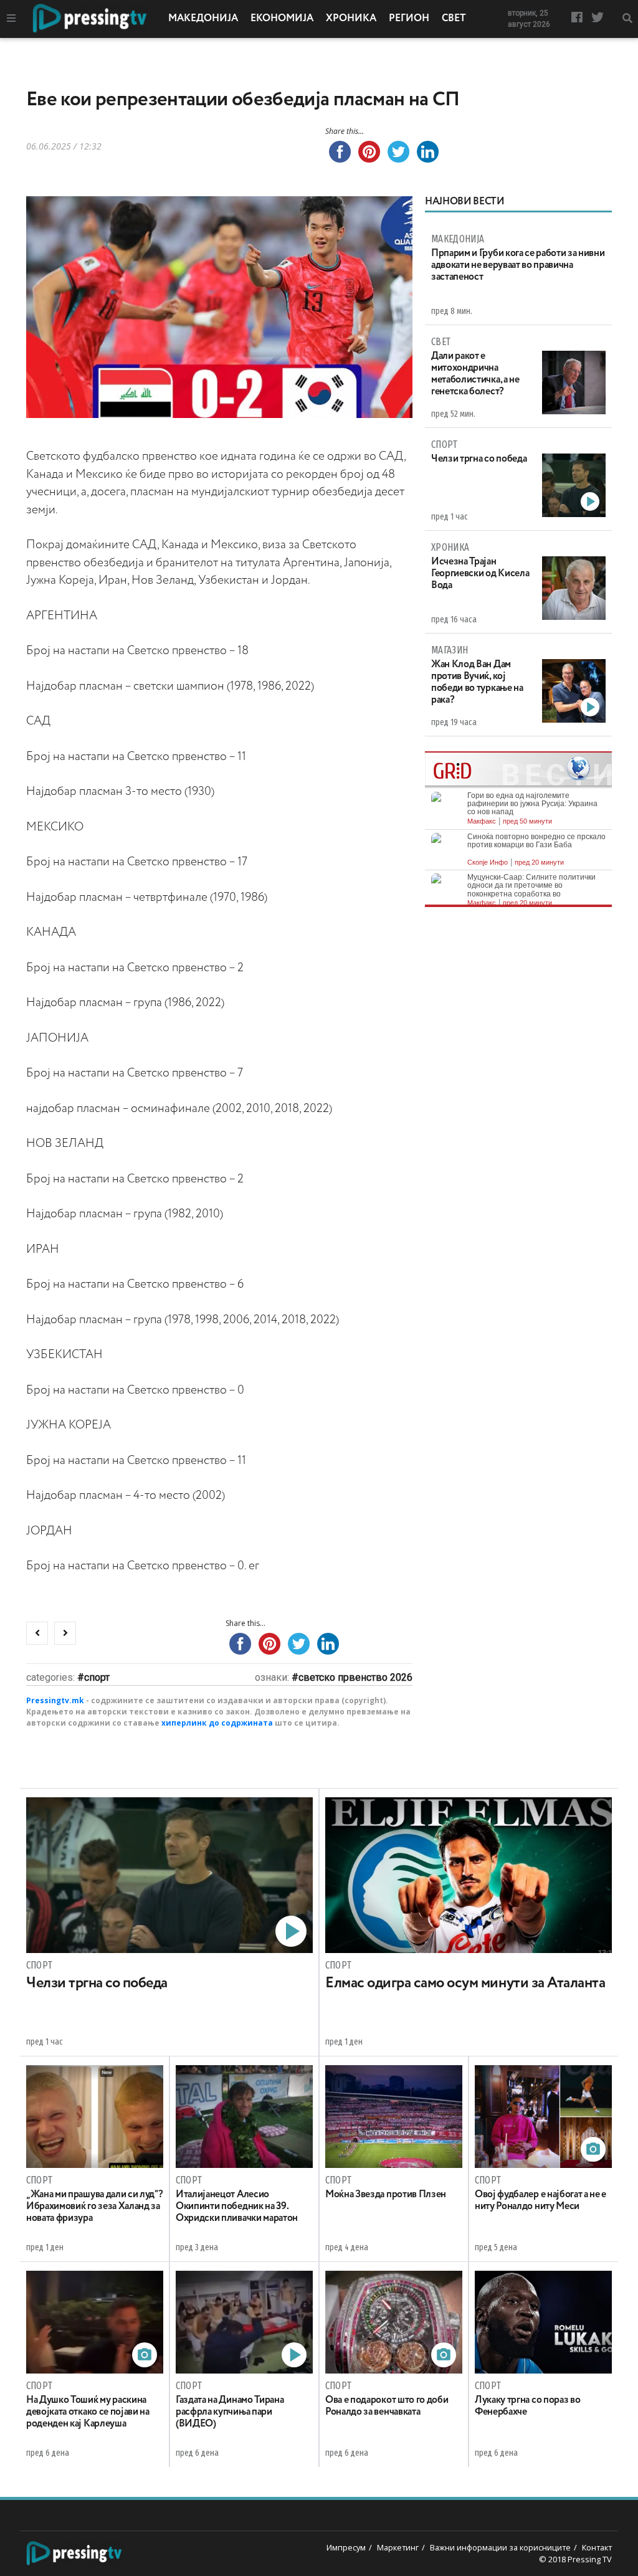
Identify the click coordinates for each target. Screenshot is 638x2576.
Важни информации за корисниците (500, 2547)
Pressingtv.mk (55, 1700)
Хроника (351, 19)
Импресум (346, 2547)
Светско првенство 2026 (355, 1677)
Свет (454, 19)
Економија (282, 19)
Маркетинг (398, 2547)
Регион (409, 19)
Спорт (97, 1677)
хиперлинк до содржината (217, 1723)
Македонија (203, 19)
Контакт (597, 2547)
